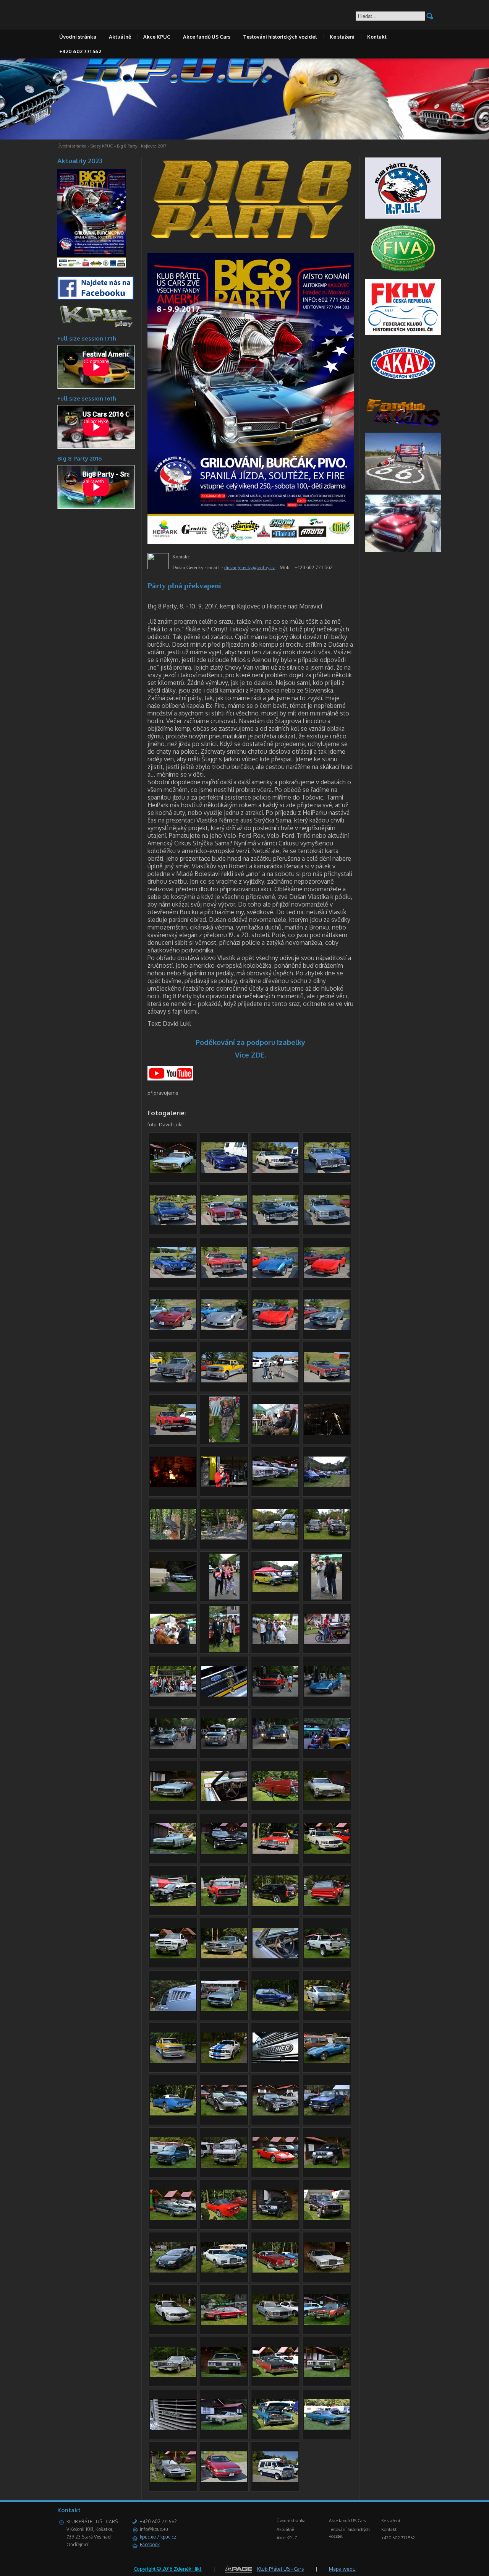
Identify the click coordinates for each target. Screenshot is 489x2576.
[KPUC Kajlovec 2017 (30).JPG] (275, 2009)
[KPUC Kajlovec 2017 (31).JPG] (224, 2009)
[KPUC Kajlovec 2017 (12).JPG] (173, 1852)
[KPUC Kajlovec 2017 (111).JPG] (173, 1380)
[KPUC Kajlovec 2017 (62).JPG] (327, 2271)
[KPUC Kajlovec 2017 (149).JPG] (224, 1538)
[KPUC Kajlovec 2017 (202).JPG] (224, 1695)
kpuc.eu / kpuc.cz (158, 2537)
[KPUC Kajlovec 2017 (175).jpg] (173, 1642)
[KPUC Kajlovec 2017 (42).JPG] (224, 2114)
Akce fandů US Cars (207, 37)
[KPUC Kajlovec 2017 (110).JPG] (275, 1328)
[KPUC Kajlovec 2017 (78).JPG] (275, 2428)
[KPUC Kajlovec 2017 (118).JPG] (327, 1380)
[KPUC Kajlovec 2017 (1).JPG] (173, 1171)
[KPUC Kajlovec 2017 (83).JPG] (224, 2480)
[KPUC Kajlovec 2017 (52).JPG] (173, 2271)
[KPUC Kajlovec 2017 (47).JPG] (275, 2166)
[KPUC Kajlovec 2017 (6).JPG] (224, 1799)
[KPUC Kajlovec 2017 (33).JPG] (224, 2061)
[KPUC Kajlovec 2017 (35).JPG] (327, 2061)
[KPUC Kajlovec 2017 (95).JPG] (224, 1223)
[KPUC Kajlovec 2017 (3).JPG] (173, 1799)
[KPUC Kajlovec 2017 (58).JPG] (275, 2271)
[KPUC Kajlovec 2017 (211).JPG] (275, 1747)
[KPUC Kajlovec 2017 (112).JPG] (224, 1380)
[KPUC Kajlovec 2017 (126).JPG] (173, 1433)
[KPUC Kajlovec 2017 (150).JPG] (275, 1538)
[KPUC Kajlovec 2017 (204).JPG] (275, 1695)
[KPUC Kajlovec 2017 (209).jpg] (224, 1747)
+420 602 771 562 (80, 51)
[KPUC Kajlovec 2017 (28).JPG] (173, 2061)
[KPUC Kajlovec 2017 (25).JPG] (275, 1956)
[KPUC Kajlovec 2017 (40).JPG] (275, 2114)
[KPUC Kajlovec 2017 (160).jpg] (224, 1598)
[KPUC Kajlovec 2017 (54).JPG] (275, 2218)
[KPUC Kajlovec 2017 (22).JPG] (173, 1956)
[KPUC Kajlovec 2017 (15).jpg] (275, 1852)
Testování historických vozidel (280, 37)
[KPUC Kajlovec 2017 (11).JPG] (327, 1799)
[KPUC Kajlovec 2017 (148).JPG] (173, 1538)
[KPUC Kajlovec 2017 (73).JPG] (327, 2375)
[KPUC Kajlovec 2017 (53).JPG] (327, 2218)
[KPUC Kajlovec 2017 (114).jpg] (275, 1380)
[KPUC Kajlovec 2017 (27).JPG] (327, 2009)
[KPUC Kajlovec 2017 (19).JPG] (275, 1904)
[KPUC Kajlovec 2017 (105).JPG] (275, 1276)
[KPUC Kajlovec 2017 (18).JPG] (173, 1904)
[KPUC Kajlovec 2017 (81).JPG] (173, 2480)
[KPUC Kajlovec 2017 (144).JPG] (173, 1485)
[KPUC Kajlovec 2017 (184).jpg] (173, 1695)
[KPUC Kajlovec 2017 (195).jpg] (327, 1642)
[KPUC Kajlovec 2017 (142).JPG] (327, 1485)
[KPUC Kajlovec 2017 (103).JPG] (173, 1276)
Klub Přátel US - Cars (281, 2569)
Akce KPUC (157, 37)
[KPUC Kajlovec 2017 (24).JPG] (224, 1956)
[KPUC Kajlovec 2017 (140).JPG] (275, 1433)
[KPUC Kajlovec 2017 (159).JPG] (275, 1590)
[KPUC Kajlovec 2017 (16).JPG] (327, 1852)
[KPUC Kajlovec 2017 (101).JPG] (224, 1276)
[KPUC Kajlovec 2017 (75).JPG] (224, 2428)
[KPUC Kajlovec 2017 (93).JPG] (173, 1223)
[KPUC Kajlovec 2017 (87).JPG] (275, 1171)
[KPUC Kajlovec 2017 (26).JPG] (173, 2009)
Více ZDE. (250, 1055)
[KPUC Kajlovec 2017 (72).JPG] (224, 2375)
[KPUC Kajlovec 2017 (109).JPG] (327, 1328)
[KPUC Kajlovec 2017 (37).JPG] (173, 2114)
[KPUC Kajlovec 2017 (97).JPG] (275, 1223)
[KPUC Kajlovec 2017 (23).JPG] (327, 1956)
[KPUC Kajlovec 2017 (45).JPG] (173, 2166)
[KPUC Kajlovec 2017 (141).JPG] (275, 1485)
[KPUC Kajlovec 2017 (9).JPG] (275, 1799)
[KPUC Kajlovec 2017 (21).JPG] (327, 1904)
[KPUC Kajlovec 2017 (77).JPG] (327, 2428)
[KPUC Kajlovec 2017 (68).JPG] (327, 2323)
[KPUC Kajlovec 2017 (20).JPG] (224, 1904)
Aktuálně (120, 37)
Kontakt (377, 37)
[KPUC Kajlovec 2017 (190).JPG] (275, 1642)
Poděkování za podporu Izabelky (250, 1042)
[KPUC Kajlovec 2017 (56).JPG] (224, 2271)
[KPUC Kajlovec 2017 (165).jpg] (327, 1598)
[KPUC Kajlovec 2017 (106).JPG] (224, 1328)
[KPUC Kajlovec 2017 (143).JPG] (327, 1433)
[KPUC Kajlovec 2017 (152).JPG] (327, 1538)
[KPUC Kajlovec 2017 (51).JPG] (173, 2218)
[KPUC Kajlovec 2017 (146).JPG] (224, 1485)
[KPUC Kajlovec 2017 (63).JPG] (275, 2323)
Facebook (150, 2544)
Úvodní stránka (78, 37)
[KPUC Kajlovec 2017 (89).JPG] (224, 1171)
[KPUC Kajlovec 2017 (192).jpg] (224, 1650)
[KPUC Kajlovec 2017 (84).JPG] (275, 2480)
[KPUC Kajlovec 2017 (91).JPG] (327, 1171)
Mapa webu (342, 2569)
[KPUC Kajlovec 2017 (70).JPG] (275, 2375)
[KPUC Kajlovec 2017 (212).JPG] (327, 1747)
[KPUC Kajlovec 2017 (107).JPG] (327, 1276)
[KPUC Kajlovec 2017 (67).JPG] (224, 2323)
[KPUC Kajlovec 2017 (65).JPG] (173, 2323)
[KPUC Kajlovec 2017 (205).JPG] (327, 1695)
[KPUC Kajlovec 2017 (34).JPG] (275, 2061)
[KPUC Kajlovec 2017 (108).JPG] (173, 1328)
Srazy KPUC (102, 146)
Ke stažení (342, 37)
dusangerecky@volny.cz (250, 567)
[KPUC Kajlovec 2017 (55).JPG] (327, 2166)
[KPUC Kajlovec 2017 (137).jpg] (224, 1440)
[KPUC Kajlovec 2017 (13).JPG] (224, 1852)
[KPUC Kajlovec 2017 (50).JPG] (224, 2218)
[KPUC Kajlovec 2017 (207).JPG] (173, 1747)
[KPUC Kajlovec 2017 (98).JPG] (327, 1223)
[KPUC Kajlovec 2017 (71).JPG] (173, 2375)
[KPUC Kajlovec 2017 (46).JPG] (224, 2166)
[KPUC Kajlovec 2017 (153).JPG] (173, 1590)
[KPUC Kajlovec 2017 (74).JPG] (173, 2428)
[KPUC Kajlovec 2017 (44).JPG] (327, 2114)
